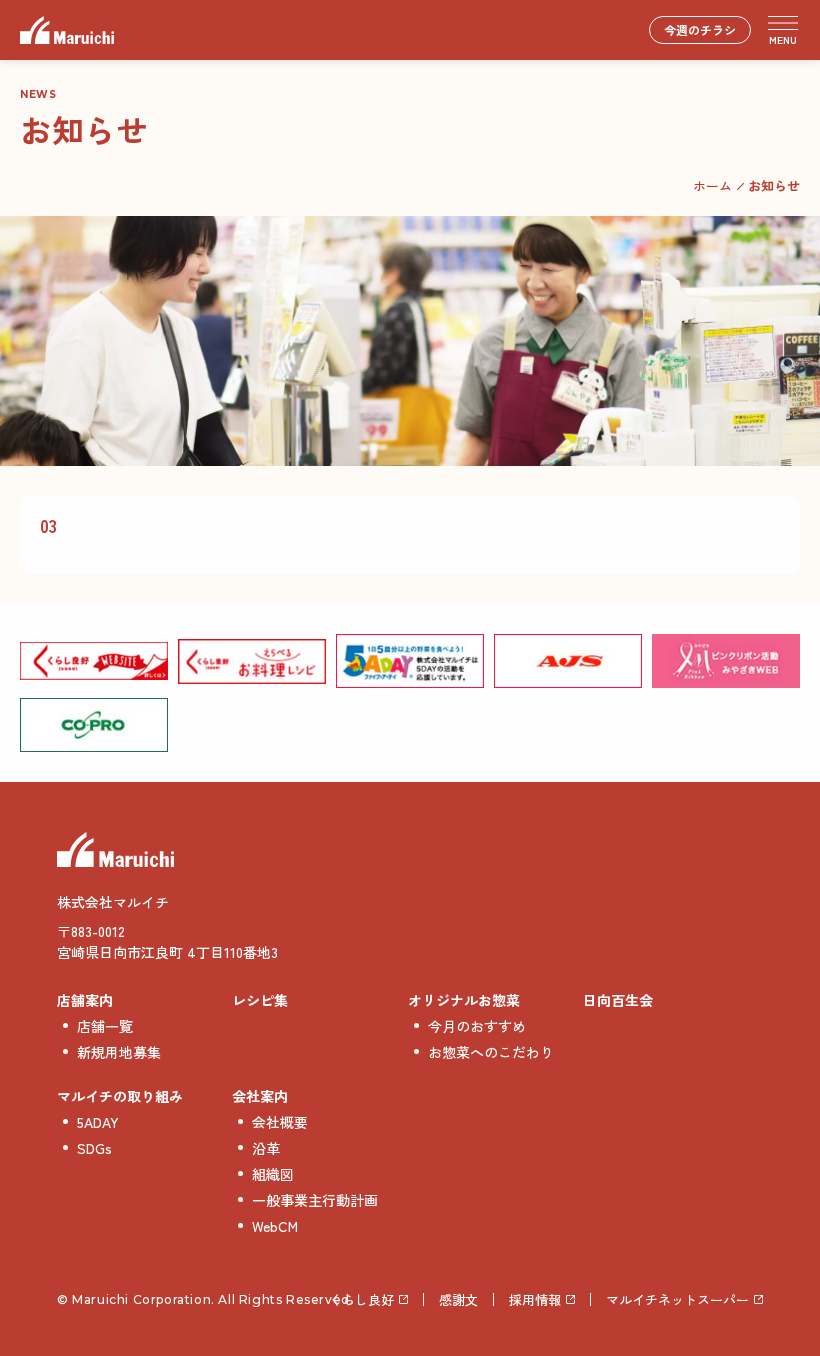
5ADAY (98, 1122)
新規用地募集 (119, 1052)
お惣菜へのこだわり (491, 1052)
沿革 (266, 1148)
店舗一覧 (105, 1026)
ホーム (712, 185)
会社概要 (280, 1122)
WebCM (275, 1226)
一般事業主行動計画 (315, 1200)
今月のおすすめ (477, 1026)
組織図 (273, 1174)
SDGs (94, 1148)
